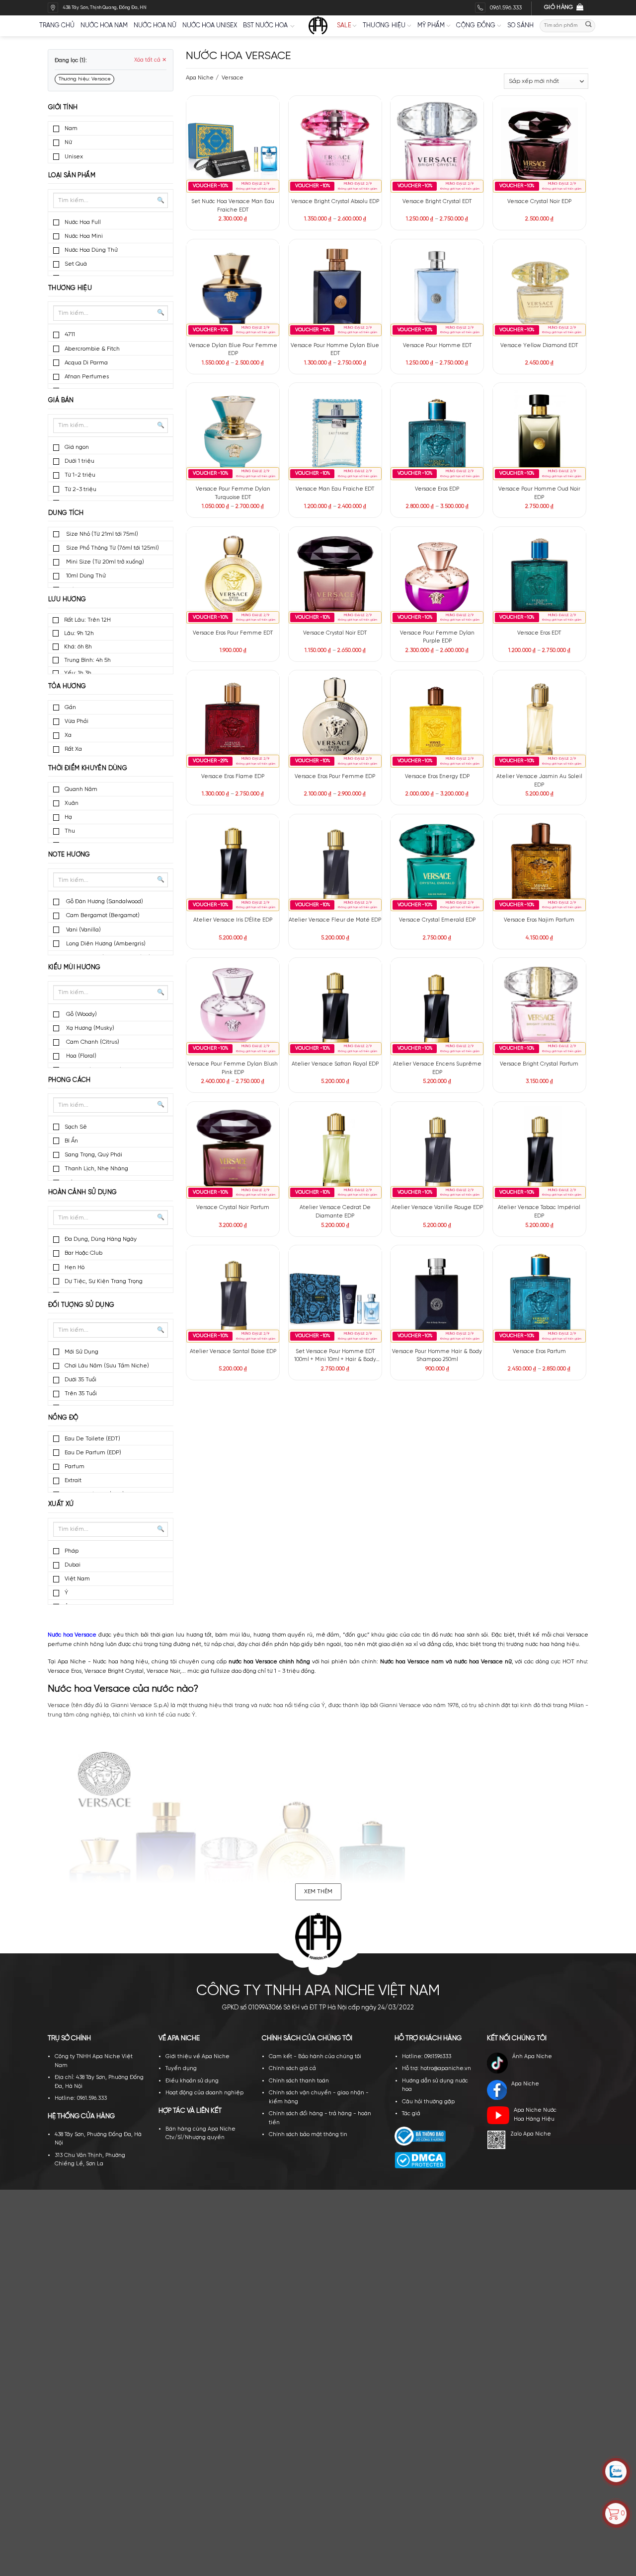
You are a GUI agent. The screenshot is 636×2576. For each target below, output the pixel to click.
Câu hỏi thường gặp (428, 2102)
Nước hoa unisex (210, 26)
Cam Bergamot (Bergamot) (102, 915)
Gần (70, 707)
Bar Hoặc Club (83, 1253)
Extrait (73, 1480)
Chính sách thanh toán (299, 2081)
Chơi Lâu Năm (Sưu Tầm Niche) (107, 1366)
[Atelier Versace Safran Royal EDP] (335, 1009)
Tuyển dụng (181, 2069)
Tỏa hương (67, 686)
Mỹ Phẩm (431, 26)
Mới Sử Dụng (81, 1352)
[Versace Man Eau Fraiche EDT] (335, 434)
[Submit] (589, 26)
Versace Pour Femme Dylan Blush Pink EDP (233, 1068)
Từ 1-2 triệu (80, 475)
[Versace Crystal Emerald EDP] (437, 865)
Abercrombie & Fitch (92, 349)
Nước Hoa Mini (84, 236)
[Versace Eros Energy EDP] (437, 721)
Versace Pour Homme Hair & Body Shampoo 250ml (437, 1356)
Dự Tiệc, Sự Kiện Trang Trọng (104, 1281)
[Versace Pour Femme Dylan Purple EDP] (437, 577)
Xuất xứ (61, 1504)
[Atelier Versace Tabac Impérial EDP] (539, 1152)
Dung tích (66, 513)
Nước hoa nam (104, 26)
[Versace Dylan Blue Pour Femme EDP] (233, 290)
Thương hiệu (384, 26)
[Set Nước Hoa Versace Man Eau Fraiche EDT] (233, 146)
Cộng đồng (476, 26)
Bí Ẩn (71, 1141)
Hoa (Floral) (80, 1056)
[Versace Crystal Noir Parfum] (233, 1152)
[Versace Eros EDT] (539, 577)
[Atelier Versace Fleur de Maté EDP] (335, 865)
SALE (344, 26)
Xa (68, 735)
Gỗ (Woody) (81, 1014)
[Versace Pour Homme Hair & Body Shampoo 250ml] (437, 1296)
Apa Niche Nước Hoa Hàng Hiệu (535, 2115)
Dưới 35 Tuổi (80, 1380)
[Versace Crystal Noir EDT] (335, 577)
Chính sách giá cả (292, 2069)
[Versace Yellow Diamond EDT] (539, 290)
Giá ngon (77, 447)
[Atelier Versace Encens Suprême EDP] (437, 1009)
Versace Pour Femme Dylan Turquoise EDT (233, 493)
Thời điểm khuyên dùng (88, 768)
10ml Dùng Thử (85, 576)
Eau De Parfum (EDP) (93, 1453)
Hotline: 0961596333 (427, 2057)
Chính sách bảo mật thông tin (308, 2135)
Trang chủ (57, 26)
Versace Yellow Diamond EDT (539, 346)
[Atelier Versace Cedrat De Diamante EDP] (335, 1152)
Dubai (73, 1565)
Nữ (68, 142)
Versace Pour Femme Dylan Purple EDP (437, 637)
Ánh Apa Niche (532, 2057)
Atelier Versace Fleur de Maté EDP (335, 920)
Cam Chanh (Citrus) (92, 1042)
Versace (232, 78)
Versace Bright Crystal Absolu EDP (335, 202)
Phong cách (70, 1080)
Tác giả (411, 2114)
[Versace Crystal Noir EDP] (539, 146)
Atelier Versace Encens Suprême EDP (437, 1068)
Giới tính (63, 107)
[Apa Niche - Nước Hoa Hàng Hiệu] (318, 26)
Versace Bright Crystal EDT (437, 202)
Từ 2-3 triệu (80, 489)
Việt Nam (77, 1579)
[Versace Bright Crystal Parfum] (539, 1009)
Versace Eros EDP (437, 489)
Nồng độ (63, 1418)
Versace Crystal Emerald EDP (437, 920)
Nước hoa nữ (155, 26)
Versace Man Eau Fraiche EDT (335, 489)
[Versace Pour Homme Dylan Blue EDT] (335, 290)
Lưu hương (67, 600)
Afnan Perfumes (87, 377)
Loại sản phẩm (72, 176)
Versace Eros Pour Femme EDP (335, 777)
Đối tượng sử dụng (81, 1305)
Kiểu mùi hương (74, 967)
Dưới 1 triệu (79, 461)
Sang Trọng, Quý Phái (93, 1155)
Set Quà (76, 264)
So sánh (521, 26)
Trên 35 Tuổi (81, 1394)
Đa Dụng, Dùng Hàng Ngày (101, 1239)
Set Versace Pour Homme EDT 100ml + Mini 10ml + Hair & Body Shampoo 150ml (335, 1356)
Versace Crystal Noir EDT (335, 633)
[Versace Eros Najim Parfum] (539, 865)
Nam (71, 128)
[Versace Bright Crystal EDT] (437, 146)
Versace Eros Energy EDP (437, 777)
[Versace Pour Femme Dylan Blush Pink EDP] (233, 1009)
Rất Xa (73, 749)
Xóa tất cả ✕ (150, 60)
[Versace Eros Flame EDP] (233, 721)
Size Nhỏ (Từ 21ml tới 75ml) (101, 534)
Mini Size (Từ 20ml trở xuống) (104, 562)
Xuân (72, 803)
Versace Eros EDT (539, 633)
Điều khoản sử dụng (192, 2081)
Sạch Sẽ (76, 1127)
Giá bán (61, 400)
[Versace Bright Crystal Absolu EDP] (335, 146)
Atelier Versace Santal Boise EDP (233, 1352)
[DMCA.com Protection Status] (420, 2160)
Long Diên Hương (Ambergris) (105, 944)
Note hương (69, 855)
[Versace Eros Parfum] (539, 1296)
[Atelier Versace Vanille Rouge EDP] (437, 1152)
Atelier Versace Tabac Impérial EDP (539, 1212)
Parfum (75, 1467)
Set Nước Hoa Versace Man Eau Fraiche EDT (233, 206)
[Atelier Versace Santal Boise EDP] (233, 1296)
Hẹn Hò (75, 1267)
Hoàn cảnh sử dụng (83, 1192)
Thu (70, 831)
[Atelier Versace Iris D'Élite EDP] (233, 865)
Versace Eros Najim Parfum (539, 920)
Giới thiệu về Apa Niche (198, 2057)
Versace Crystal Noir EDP (539, 202)
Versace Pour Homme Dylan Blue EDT (335, 350)
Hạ (68, 817)
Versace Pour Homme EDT (437, 346)
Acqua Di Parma (86, 363)
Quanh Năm (81, 789)
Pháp (72, 1551)
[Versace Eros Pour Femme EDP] (335, 721)
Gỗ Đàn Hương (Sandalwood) (104, 901)
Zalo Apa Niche (531, 2134)
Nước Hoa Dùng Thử (91, 250)
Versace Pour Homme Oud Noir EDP (539, 493)
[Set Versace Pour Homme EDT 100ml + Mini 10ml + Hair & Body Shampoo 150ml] (335, 1296)
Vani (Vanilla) (83, 930)
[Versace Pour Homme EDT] (437, 290)
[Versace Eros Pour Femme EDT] (233, 577)
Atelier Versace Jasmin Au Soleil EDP (539, 781)
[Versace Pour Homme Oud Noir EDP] (539, 434)
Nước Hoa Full (83, 222)
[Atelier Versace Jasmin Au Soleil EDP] (539, 721)
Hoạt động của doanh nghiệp (204, 2093)
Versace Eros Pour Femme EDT (233, 633)
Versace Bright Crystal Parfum (539, 1064)
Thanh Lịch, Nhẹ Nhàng (96, 1169)
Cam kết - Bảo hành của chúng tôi (315, 2057)
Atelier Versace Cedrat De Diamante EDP (335, 1212)
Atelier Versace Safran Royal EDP (335, 1064)
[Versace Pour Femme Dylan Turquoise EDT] (233, 434)
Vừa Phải (77, 721)
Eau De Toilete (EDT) (92, 1439)
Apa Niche (200, 78)
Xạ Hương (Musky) (89, 1028)
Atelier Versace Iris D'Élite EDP (233, 920)
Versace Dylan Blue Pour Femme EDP (233, 350)
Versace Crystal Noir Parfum (233, 1208)
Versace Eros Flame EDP (233, 777)
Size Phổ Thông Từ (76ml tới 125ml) (112, 548)
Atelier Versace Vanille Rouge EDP (437, 1208)
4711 (70, 334)
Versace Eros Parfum (539, 1352)
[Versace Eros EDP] (437, 434)
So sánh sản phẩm (258, 127)
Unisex (74, 157)
